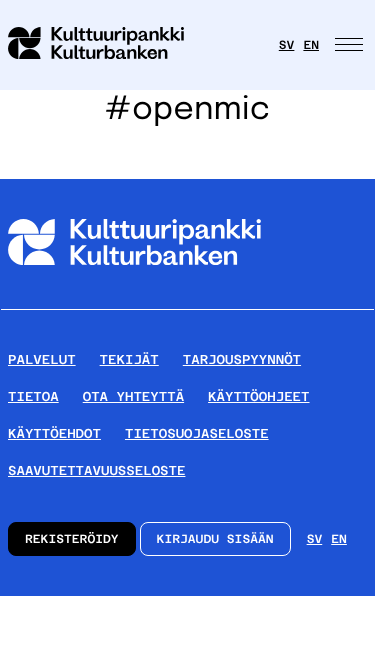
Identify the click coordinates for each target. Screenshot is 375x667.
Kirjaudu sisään (215, 539)
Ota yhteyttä (133, 396)
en (311, 45)
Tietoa (33, 396)
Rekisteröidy (72, 539)
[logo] (108, 45)
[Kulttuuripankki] (134, 301)
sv (287, 45)
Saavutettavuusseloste (96, 470)
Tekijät (129, 359)
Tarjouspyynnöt (242, 359)
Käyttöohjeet (258, 396)
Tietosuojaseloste (197, 433)
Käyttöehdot (54, 433)
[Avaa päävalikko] (351, 45)
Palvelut (42, 359)
